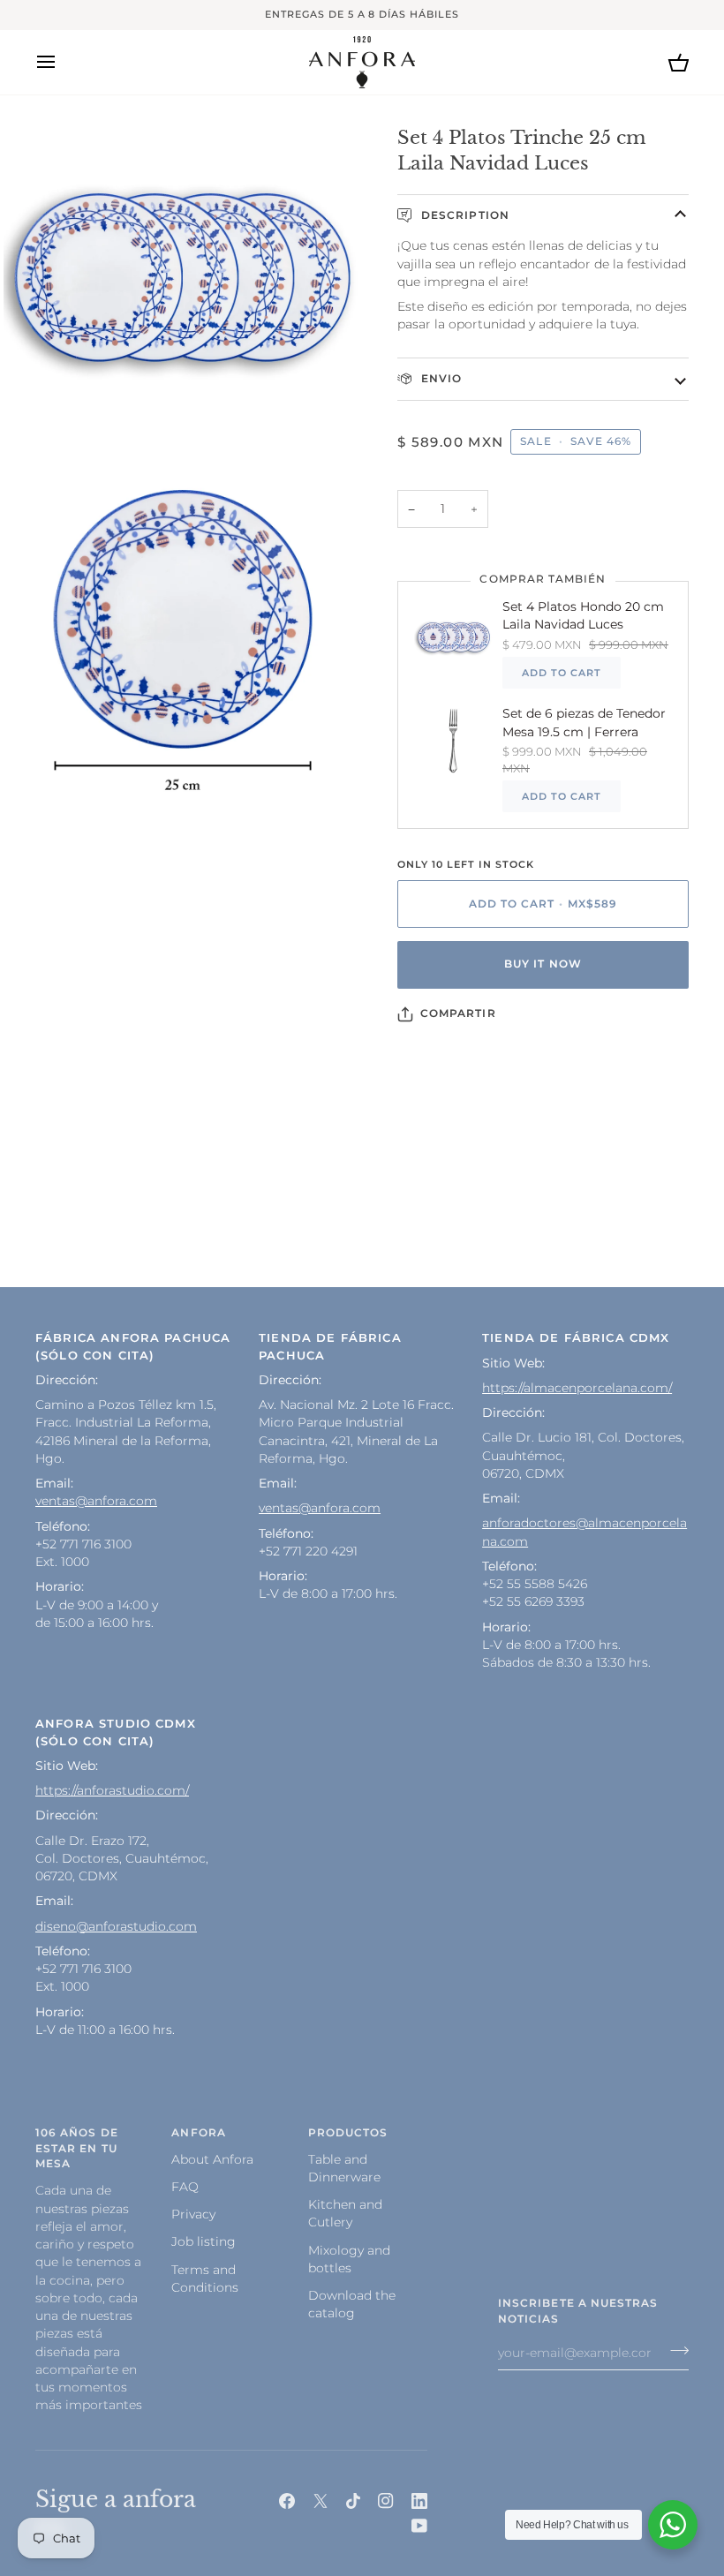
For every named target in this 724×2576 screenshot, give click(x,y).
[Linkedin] (419, 2501)
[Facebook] (287, 2501)
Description (464, 215)
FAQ (185, 2187)
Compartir (458, 1013)
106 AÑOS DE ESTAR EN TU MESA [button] (77, 2149)
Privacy (193, 2214)
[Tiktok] (353, 2501)
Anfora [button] (198, 2133)
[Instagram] (386, 2501)
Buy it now (543, 964)
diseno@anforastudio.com (116, 1926)
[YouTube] (419, 2526)
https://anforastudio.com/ (112, 1790)
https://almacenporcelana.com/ (577, 1388)
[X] (321, 2501)
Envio (440, 379)
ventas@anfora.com (96, 1501)
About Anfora (212, 2159)
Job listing (204, 2241)
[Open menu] (62, 62)
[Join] (674, 2351)
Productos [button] (348, 2133)
